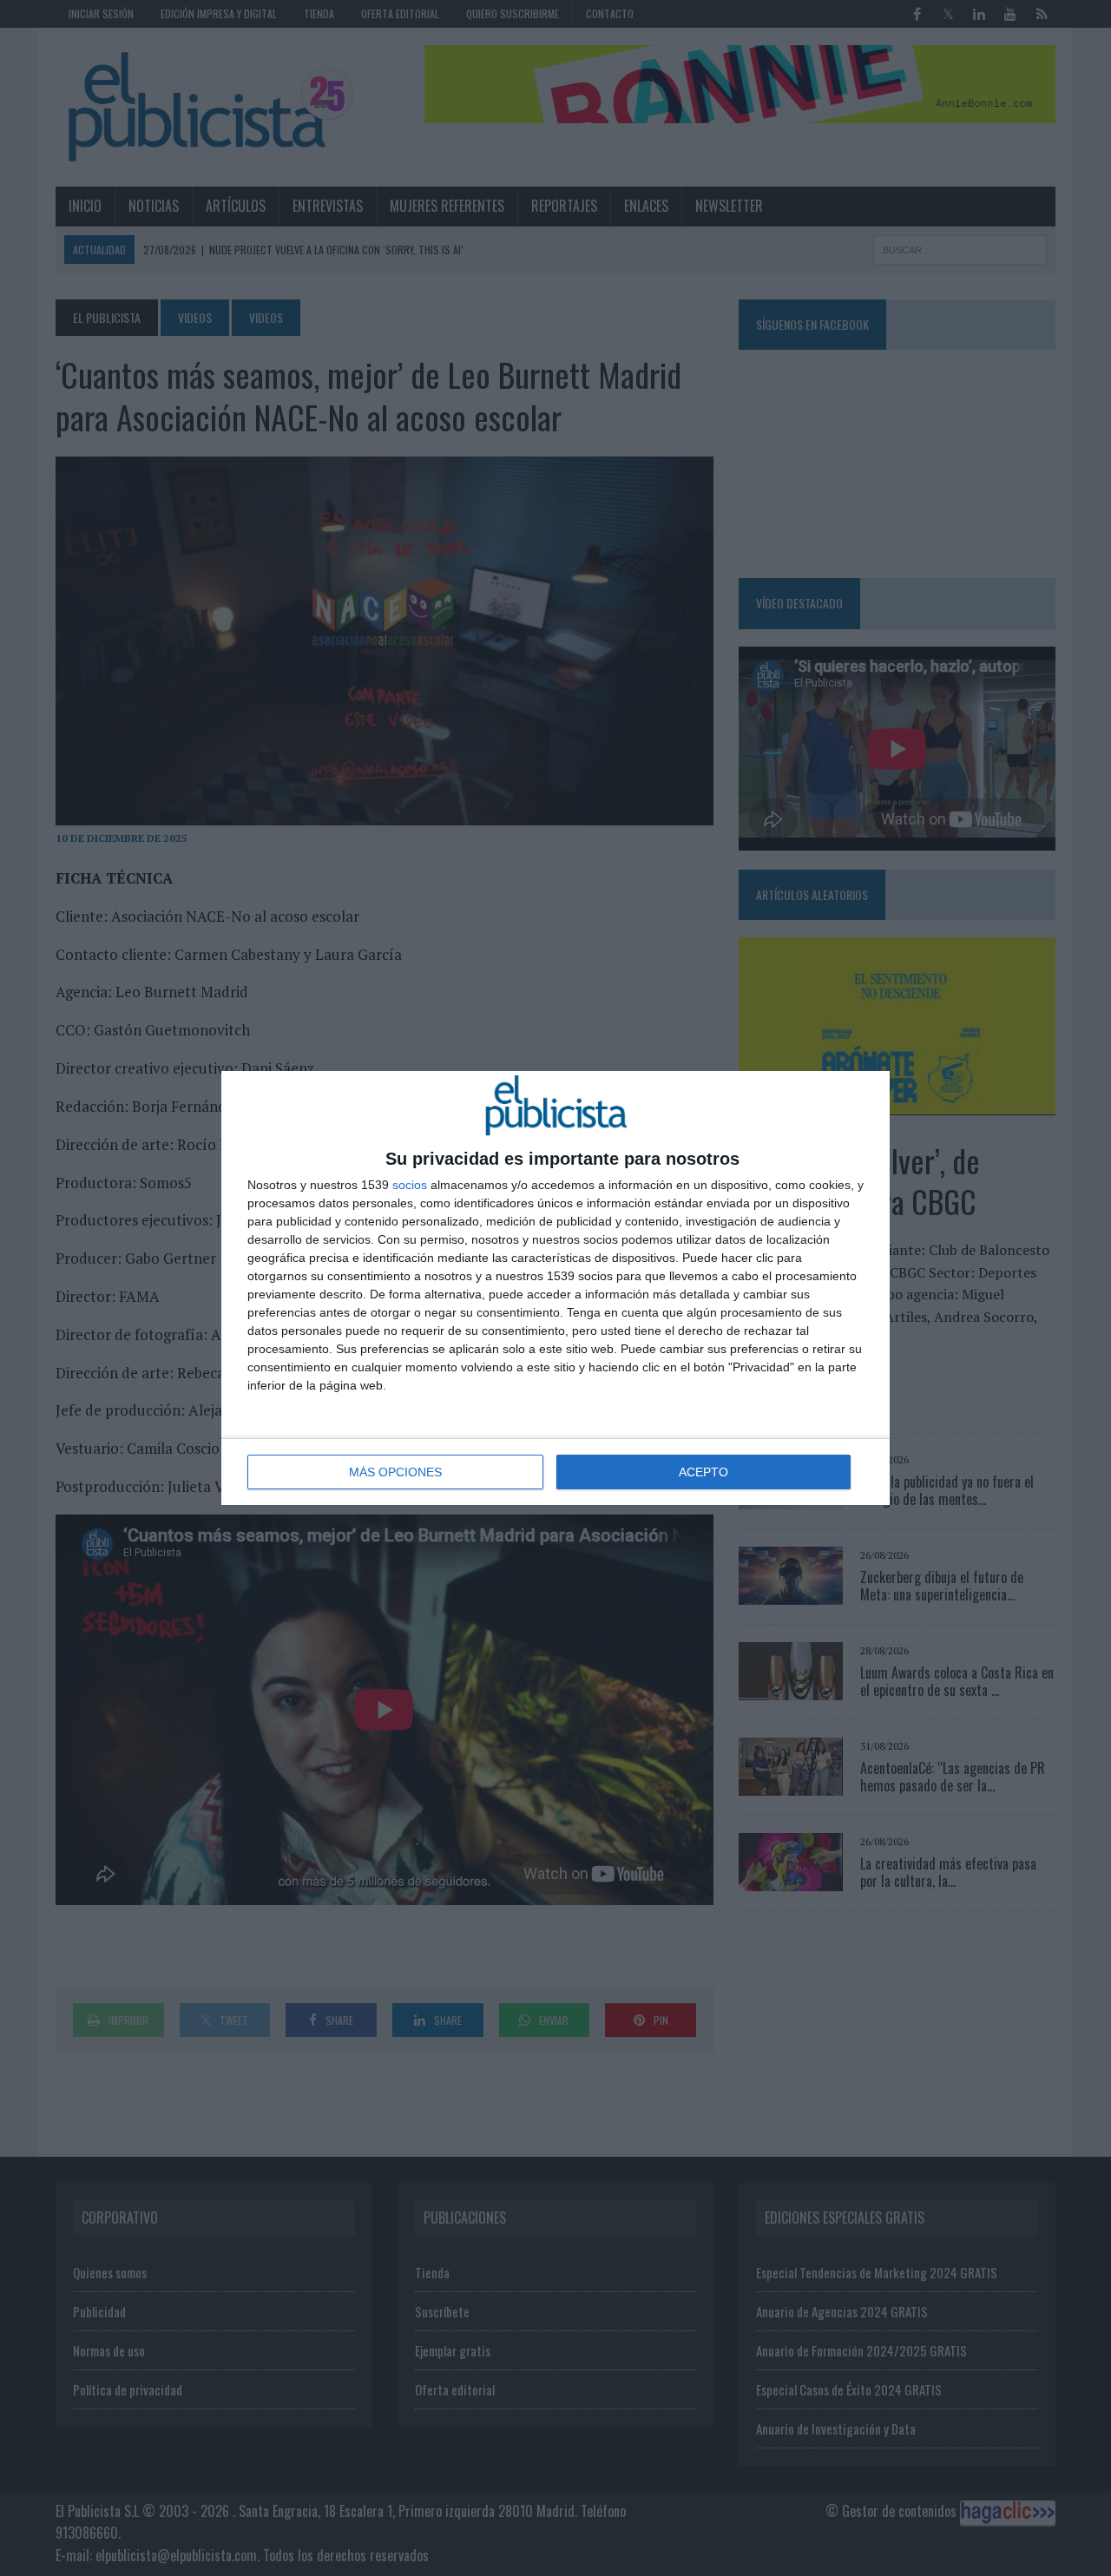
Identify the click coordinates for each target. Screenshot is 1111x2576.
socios (410, 1185)
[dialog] (555, 1288)
